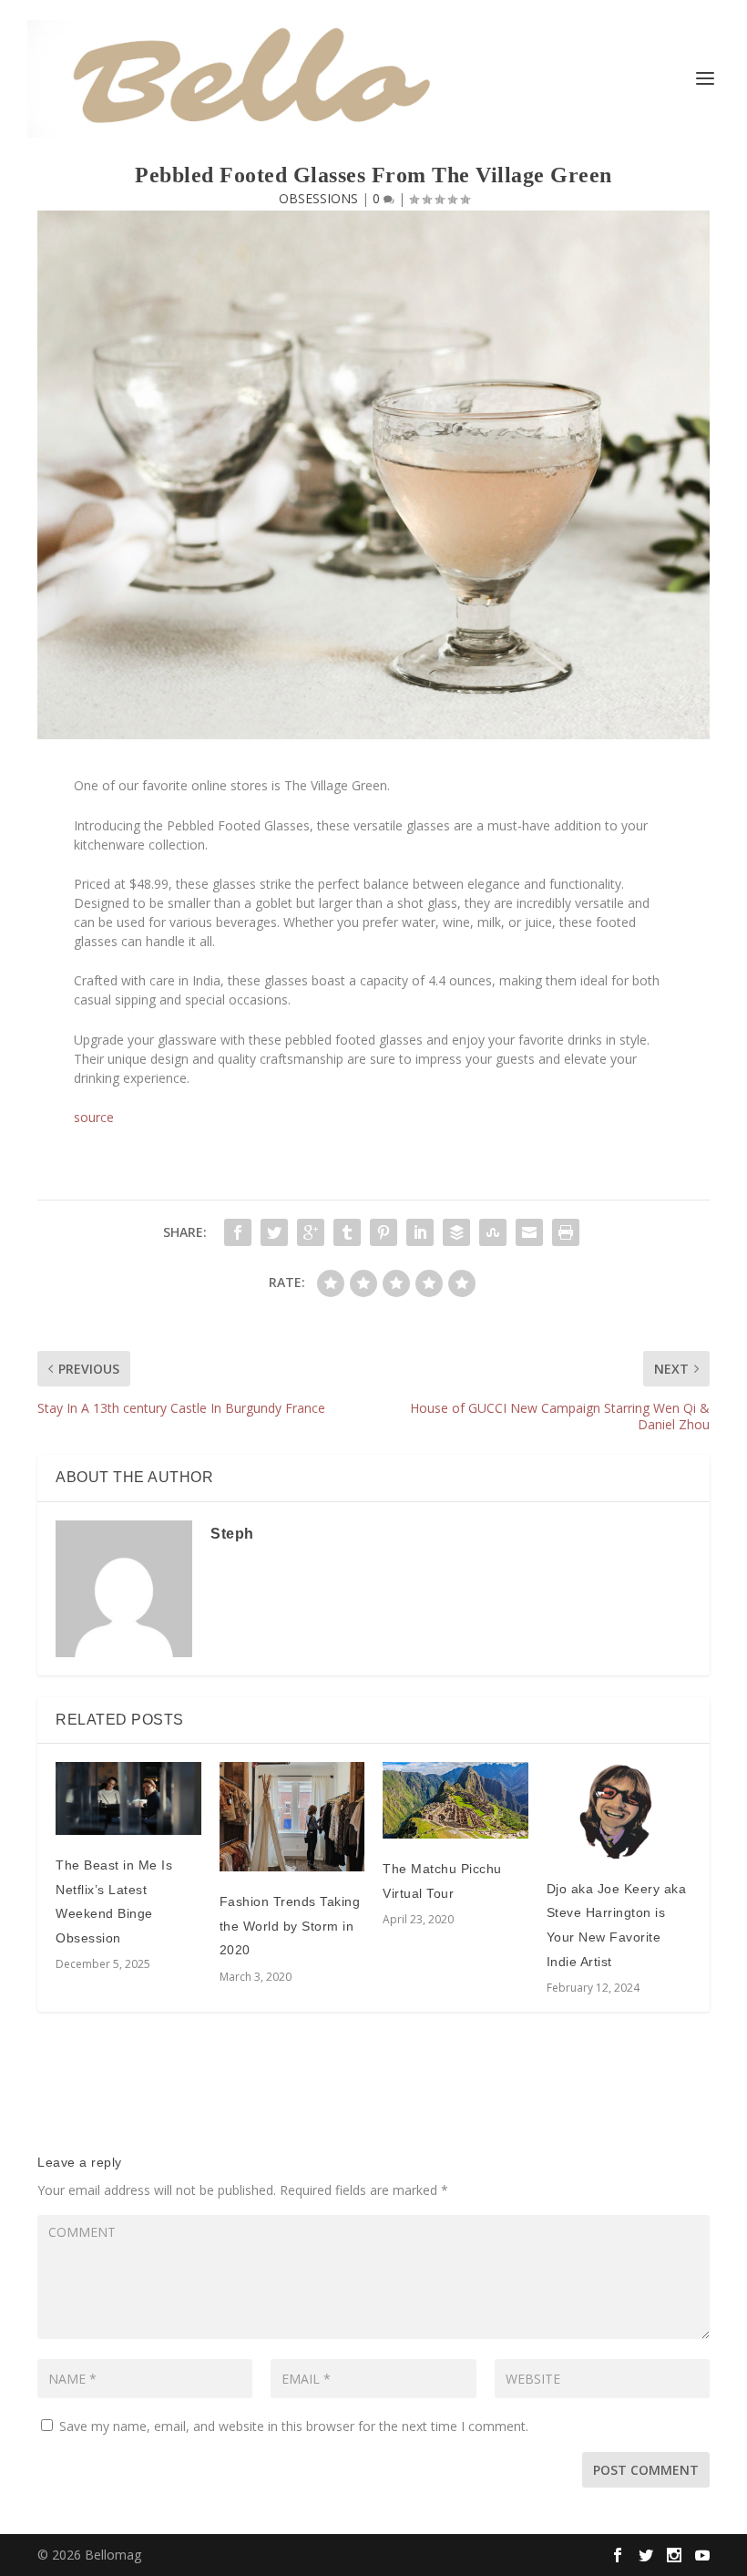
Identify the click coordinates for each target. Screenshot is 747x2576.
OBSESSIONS (318, 198)
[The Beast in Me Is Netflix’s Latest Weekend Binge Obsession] (128, 1798)
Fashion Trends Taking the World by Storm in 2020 (290, 1926)
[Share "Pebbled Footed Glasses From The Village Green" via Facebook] (238, 1232)
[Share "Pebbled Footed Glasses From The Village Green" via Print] (566, 1232)
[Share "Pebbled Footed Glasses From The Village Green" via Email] (529, 1232)
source (94, 1117)
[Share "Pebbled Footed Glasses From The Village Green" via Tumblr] (347, 1232)
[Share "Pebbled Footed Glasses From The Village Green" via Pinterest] (384, 1232)
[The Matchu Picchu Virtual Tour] (455, 1800)
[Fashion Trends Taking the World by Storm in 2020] (292, 1817)
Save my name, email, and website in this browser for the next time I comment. (294, 2426)
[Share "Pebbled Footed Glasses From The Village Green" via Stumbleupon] (493, 1232)
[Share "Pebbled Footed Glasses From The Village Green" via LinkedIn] (420, 1232)
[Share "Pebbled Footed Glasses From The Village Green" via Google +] (311, 1232)
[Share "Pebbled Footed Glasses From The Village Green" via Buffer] (456, 1232)
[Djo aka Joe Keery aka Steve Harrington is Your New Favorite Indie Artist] (619, 1810)
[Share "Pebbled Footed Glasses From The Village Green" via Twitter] (274, 1232)
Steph (232, 1534)
